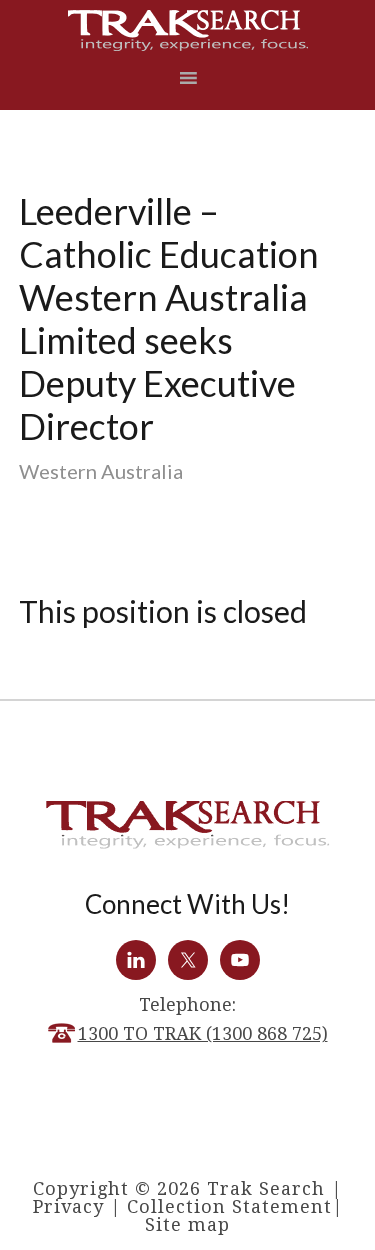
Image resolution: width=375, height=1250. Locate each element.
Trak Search (188, 30)
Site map (187, 1224)
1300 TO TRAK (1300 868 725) (203, 1033)
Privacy (68, 1206)
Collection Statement (229, 1206)
